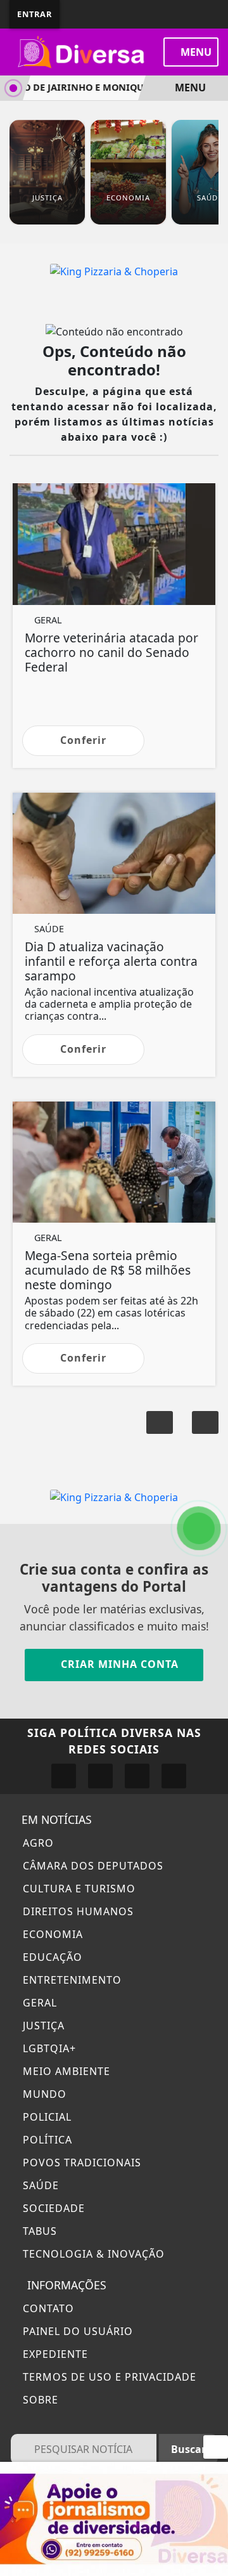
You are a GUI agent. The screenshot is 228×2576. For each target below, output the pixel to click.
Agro (37, 1843)
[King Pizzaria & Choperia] (114, 270)
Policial (46, 2117)
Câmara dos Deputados (92, 1866)
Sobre (39, 2400)
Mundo (43, 2094)
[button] (160, 1422)
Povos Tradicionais (80, 2163)
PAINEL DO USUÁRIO (76, 2331)
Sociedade (52, 2208)
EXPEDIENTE (54, 2354)
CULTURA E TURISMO (78, 1889)
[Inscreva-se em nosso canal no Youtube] (174, 1776)
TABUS (38, 2231)
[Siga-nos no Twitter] (137, 1776)
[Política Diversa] (82, 51)
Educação (51, 1957)
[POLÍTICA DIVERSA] (114, 2518)
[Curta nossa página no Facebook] (64, 1776)
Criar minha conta (118, 1664)
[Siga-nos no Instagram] (100, 1776)
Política (46, 2140)
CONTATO (47, 2308)
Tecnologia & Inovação (92, 2254)
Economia (51, 1934)
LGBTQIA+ (48, 2048)
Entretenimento (71, 1980)
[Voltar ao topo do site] (210, 1417)
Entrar (35, 14)
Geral (38, 2003)
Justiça (42, 2026)
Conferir (83, 740)
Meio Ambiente (65, 2071)
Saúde (39, 2185)
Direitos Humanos (77, 1911)
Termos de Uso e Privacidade (108, 2377)
